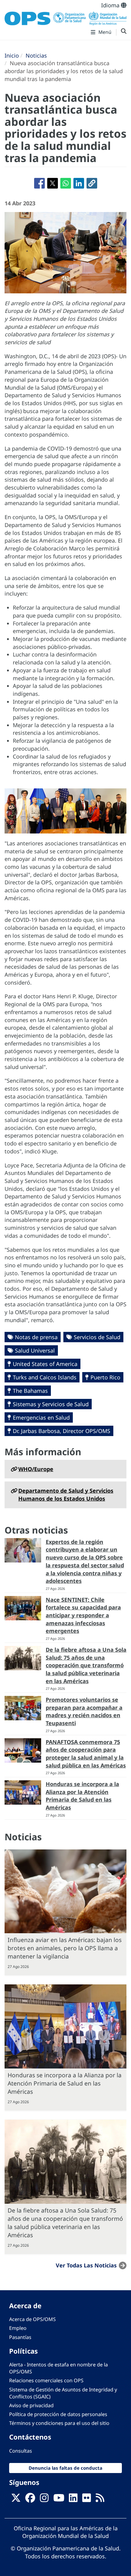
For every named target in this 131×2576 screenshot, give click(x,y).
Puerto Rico (105, 1377)
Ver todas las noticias (86, 2265)
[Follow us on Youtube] (59, 2500)
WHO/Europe (36, 1469)
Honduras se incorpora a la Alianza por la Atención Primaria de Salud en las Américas (82, 1796)
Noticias (36, 55)
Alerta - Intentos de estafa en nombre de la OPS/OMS (58, 2368)
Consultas (21, 2451)
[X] (16, 2500)
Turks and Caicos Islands (45, 1377)
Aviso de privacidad (31, 2405)
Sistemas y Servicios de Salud (51, 1404)
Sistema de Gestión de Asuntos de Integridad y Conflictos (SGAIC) (63, 2393)
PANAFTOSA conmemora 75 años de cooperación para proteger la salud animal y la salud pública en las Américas (86, 1754)
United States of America (45, 1364)
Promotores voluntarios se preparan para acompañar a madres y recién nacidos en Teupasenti (84, 1711)
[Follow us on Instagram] (44, 2500)
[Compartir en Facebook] (39, 183)
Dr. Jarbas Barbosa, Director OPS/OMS (62, 1431)
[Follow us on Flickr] (87, 2500)
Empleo (18, 2328)
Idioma (111, 5)
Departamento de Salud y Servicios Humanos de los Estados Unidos (66, 1495)
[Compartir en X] (53, 183)
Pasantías (20, 2337)
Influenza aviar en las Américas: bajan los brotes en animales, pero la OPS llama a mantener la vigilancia (65, 1948)
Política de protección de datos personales (58, 2414)
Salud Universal (35, 1350)
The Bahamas (30, 1391)
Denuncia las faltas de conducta (65, 2468)
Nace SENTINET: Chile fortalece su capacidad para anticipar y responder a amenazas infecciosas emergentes (83, 1615)
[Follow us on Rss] (100, 2500)
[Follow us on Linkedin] (73, 2500)
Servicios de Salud (97, 1337)
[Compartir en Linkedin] (79, 183)
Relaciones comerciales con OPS (46, 2380)
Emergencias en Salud (41, 1417)
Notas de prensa (36, 1337)
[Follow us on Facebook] (30, 2500)
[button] (92, 183)
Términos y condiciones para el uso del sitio (59, 2423)
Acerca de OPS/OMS (32, 2319)
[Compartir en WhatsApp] (66, 183)
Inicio (12, 55)
